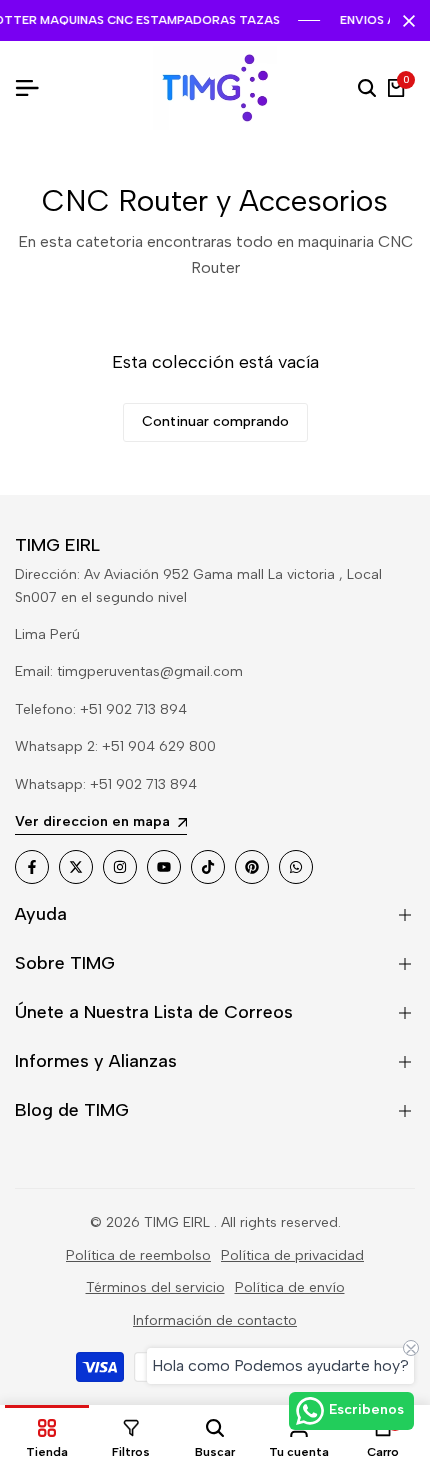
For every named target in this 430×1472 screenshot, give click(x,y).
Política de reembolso (138, 1255)
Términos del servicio (155, 1287)
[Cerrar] (405, 21)
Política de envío (290, 1287)
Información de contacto (215, 1320)
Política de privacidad (292, 1255)
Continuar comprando (215, 421)
